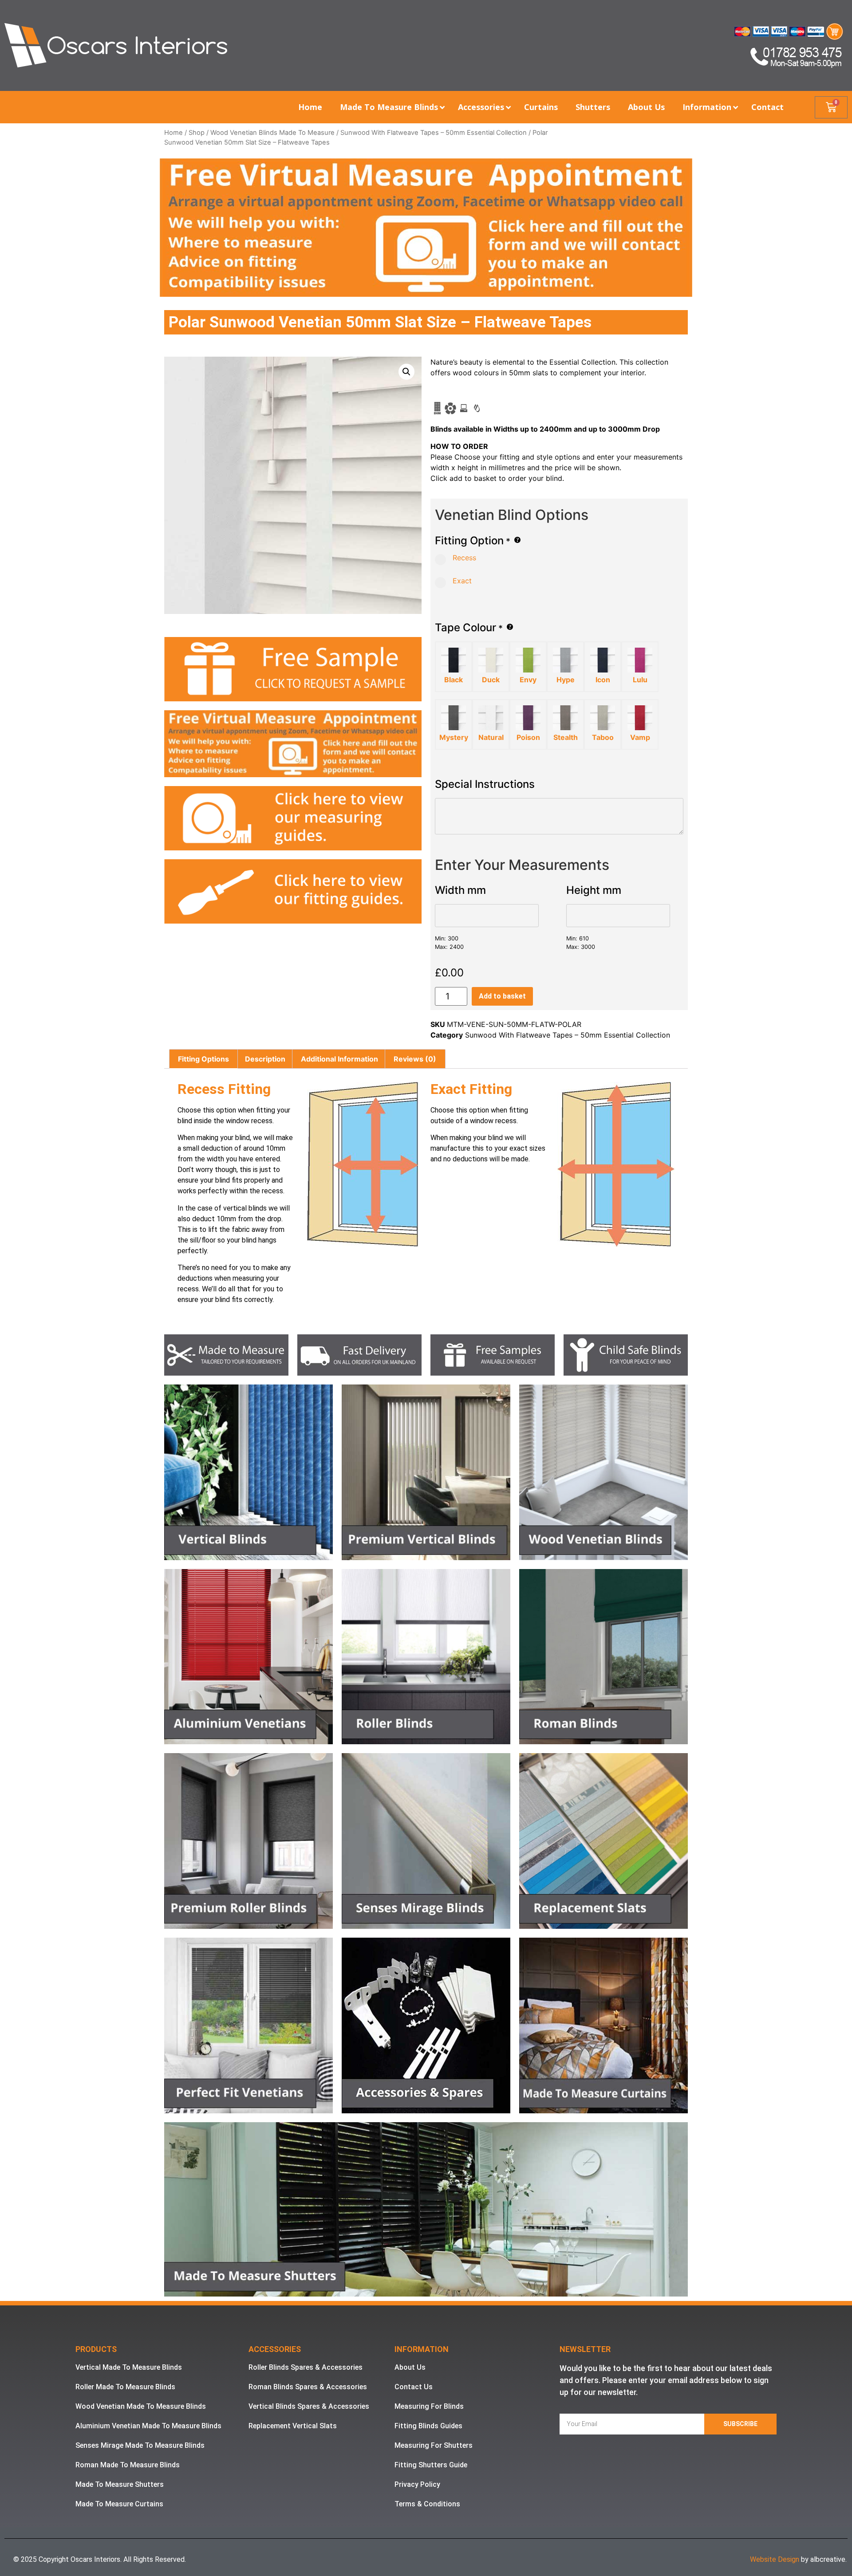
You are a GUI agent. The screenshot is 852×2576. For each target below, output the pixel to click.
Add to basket (502, 996)
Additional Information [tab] (339, 1059)
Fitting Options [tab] (203, 1059)
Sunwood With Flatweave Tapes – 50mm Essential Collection (434, 133)
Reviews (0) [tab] (415, 1059)
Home (174, 133)
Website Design (775, 2559)
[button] (406, 372)
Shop (197, 133)
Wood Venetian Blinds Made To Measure (272, 133)
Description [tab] (265, 1059)
